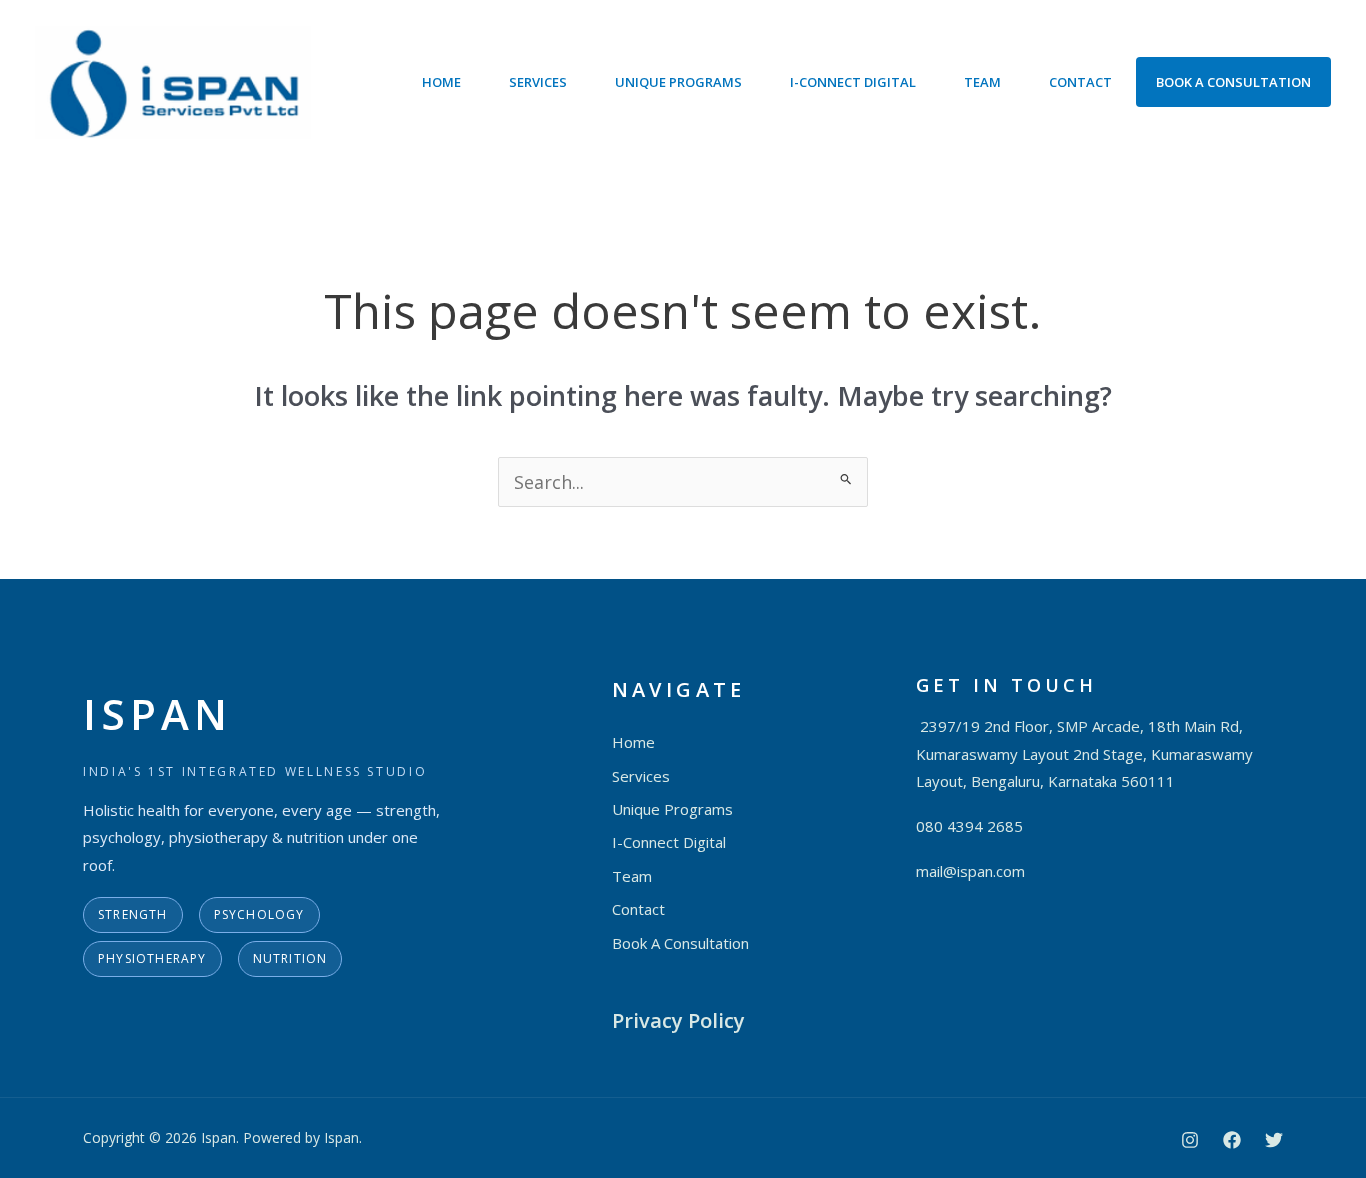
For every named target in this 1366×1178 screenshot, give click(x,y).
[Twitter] (1274, 1140)
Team (982, 82)
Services (538, 82)
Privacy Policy (678, 1020)
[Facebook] (1232, 1140)
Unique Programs (678, 82)
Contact (1080, 82)
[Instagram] (1190, 1140)
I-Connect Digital (853, 82)
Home (441, 82)
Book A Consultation (1233, 82)
